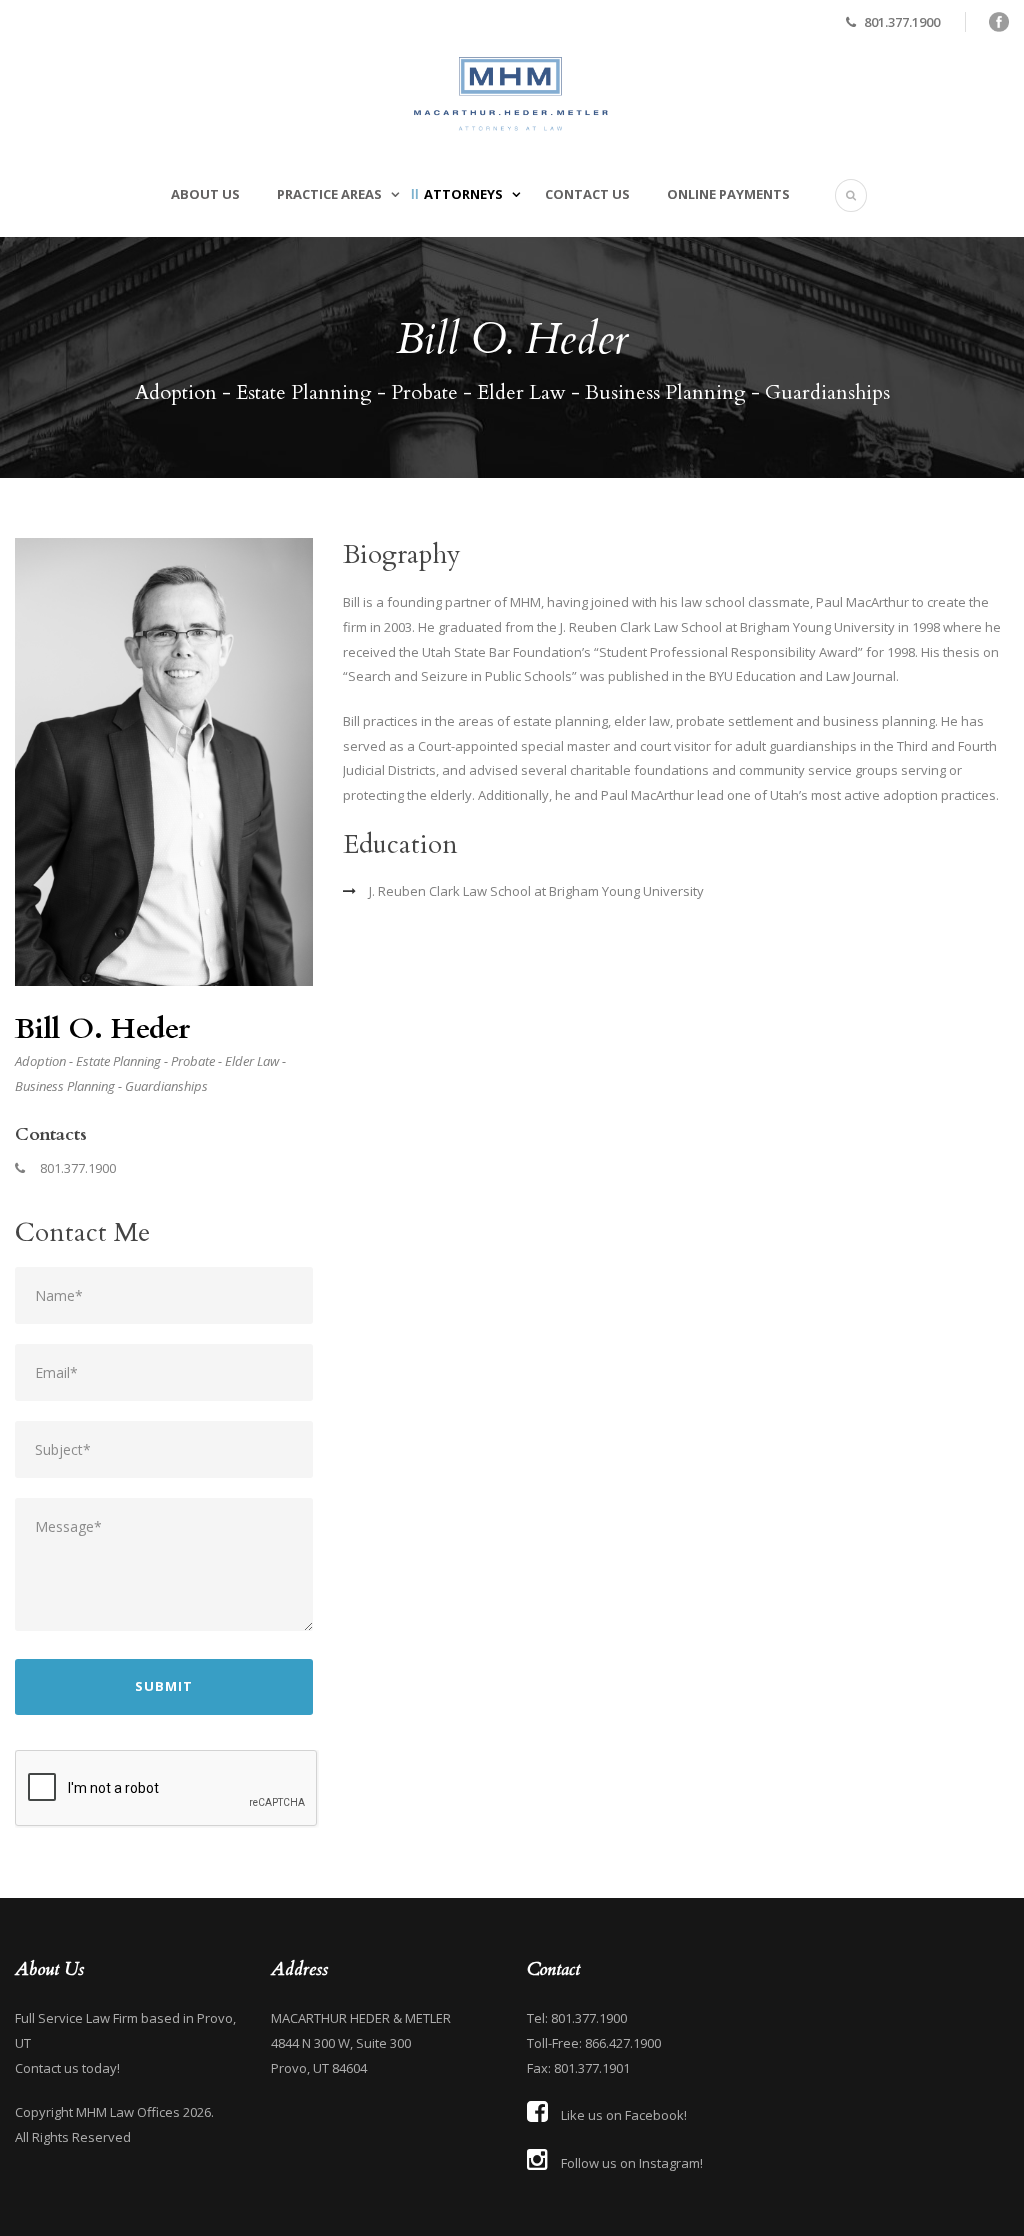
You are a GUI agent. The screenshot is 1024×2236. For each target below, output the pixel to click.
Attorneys (463, 194)
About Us (205, 194)
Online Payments (728, 194)
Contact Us (587, 194)
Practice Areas (329, 194)
